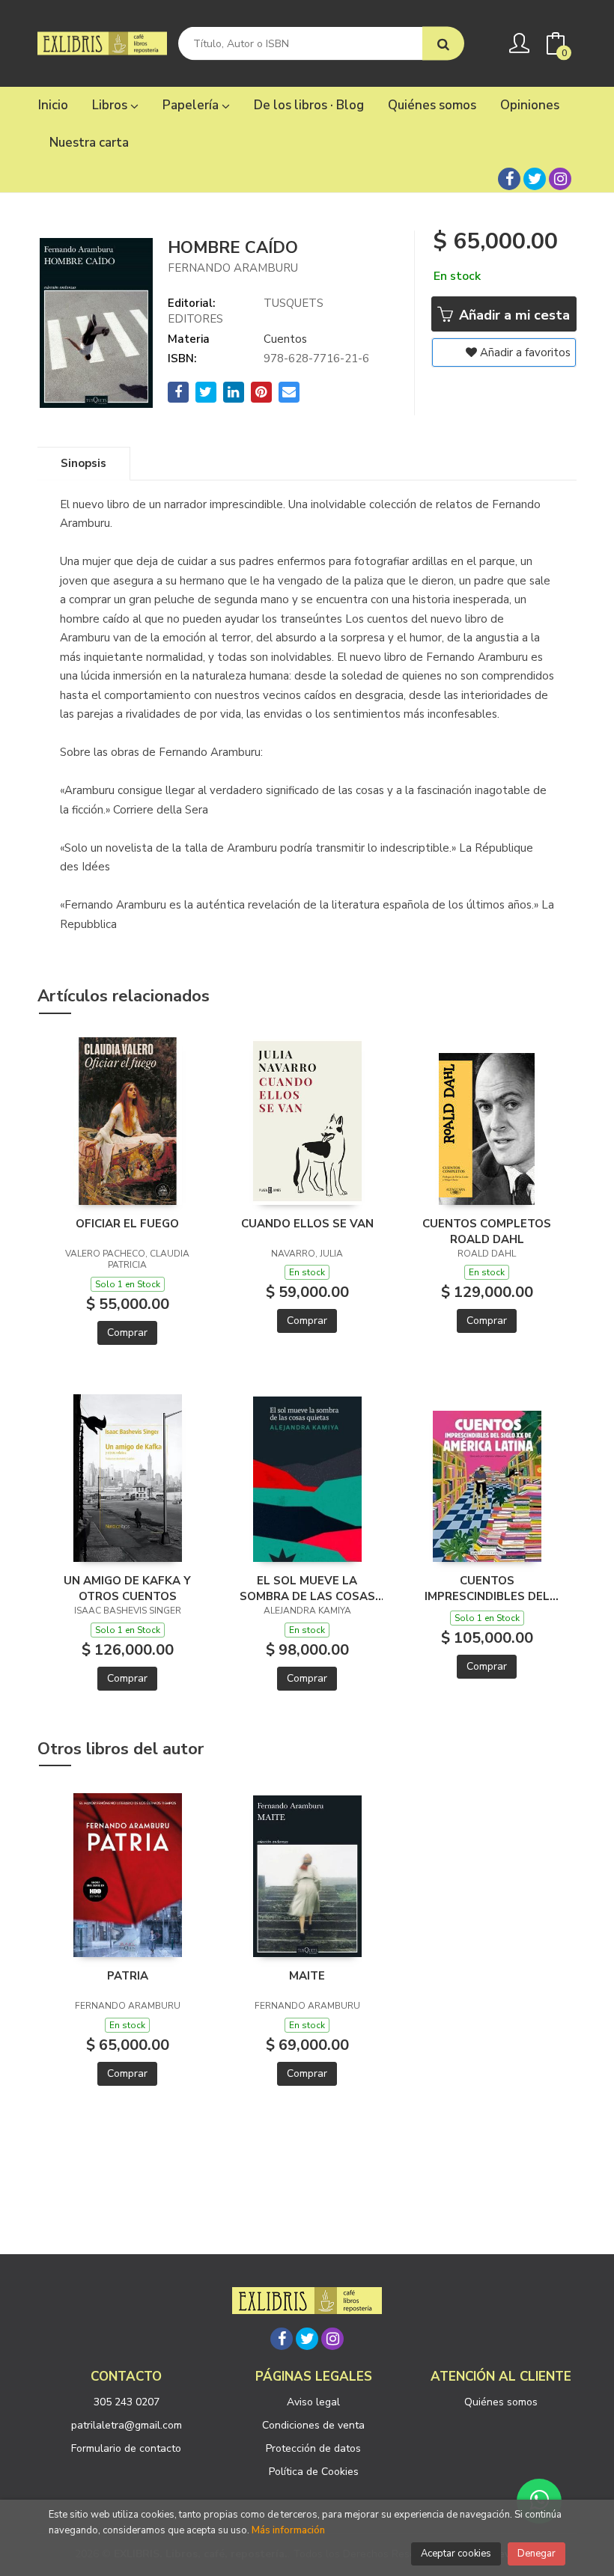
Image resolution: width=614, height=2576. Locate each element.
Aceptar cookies (456, 2554)
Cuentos (285, 339)
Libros (111, 105)
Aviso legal (313, 2402)
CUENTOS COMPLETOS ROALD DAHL (487, 1231)
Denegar (537, 2554)
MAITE (307, 1976)
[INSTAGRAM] (560, 179)
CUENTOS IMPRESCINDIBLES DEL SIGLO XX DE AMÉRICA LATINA (487, 1588)
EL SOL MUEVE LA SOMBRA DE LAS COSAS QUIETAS (307, 1588)
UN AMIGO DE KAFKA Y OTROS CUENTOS (127, 1588)
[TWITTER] (535, 179)
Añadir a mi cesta (513, 315)
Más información (288, 2530)
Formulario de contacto (126, 2448)
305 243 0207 (127, 2402)
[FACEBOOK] (509, 179)
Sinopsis (83, 463)
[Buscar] (443, 44)
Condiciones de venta (313, 2425)
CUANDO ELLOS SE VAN (307, 1224)
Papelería (192, 105)
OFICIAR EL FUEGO (127, 1224)
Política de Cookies (314, 2472)
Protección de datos (313, 2448)
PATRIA (128, 1976)
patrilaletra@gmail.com (127, 2425)
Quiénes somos (501, 2402)
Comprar (127, 1333)
